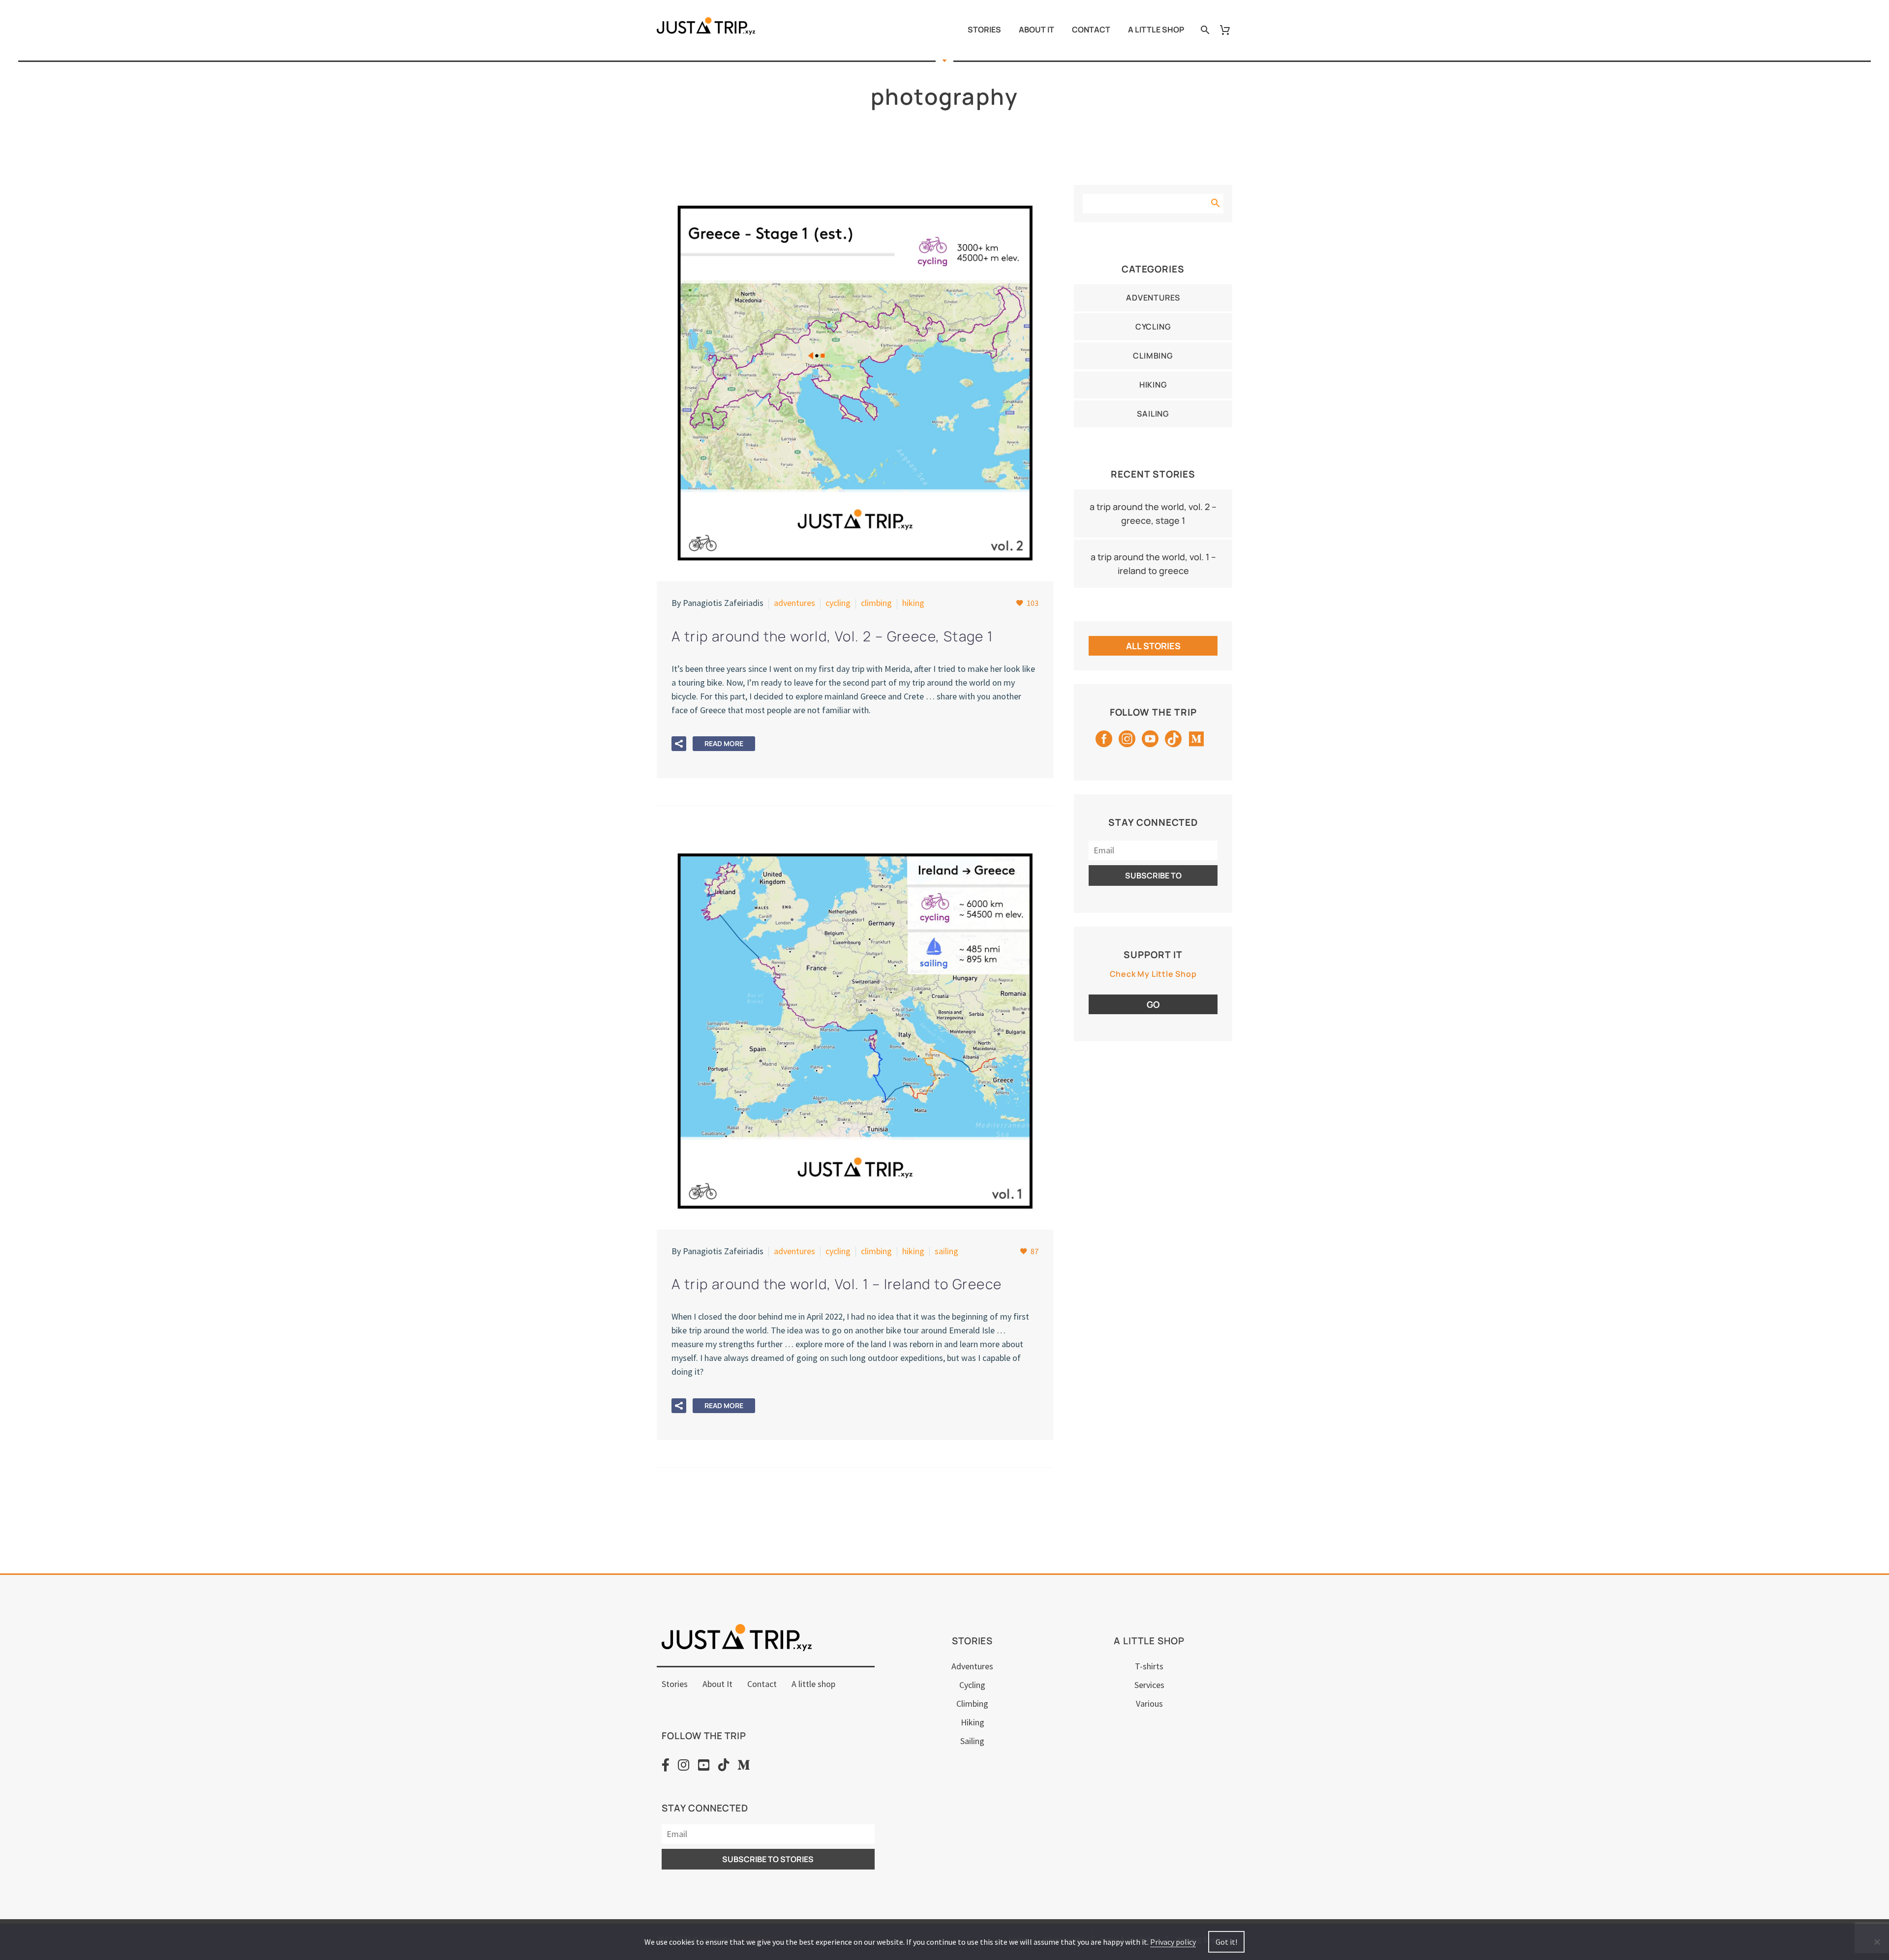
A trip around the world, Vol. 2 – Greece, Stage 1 (1153, 513)
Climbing (876, 603)
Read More (724, 743)
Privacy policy (1173, 1942)
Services (1149, 1685)
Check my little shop (1153, 974)
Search (1215, 201)
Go (1153, 1004)
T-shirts (1149, 1666)
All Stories (1153, 646)
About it (1036, 30)
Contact (1091, 30)
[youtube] (1150, 742)
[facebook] (1104, 742)
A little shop (1156, 30)
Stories (984, 30)
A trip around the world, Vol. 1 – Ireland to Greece (1153, 564)
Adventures (794, 603)
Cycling (838, 603)
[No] (1877, 1942)
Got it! (1226, 1942)
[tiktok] (1173, 742)
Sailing (946, 1251)
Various (1149, 1704)
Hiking (913, 603)
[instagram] (1127, 742)
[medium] (1196, 742)
